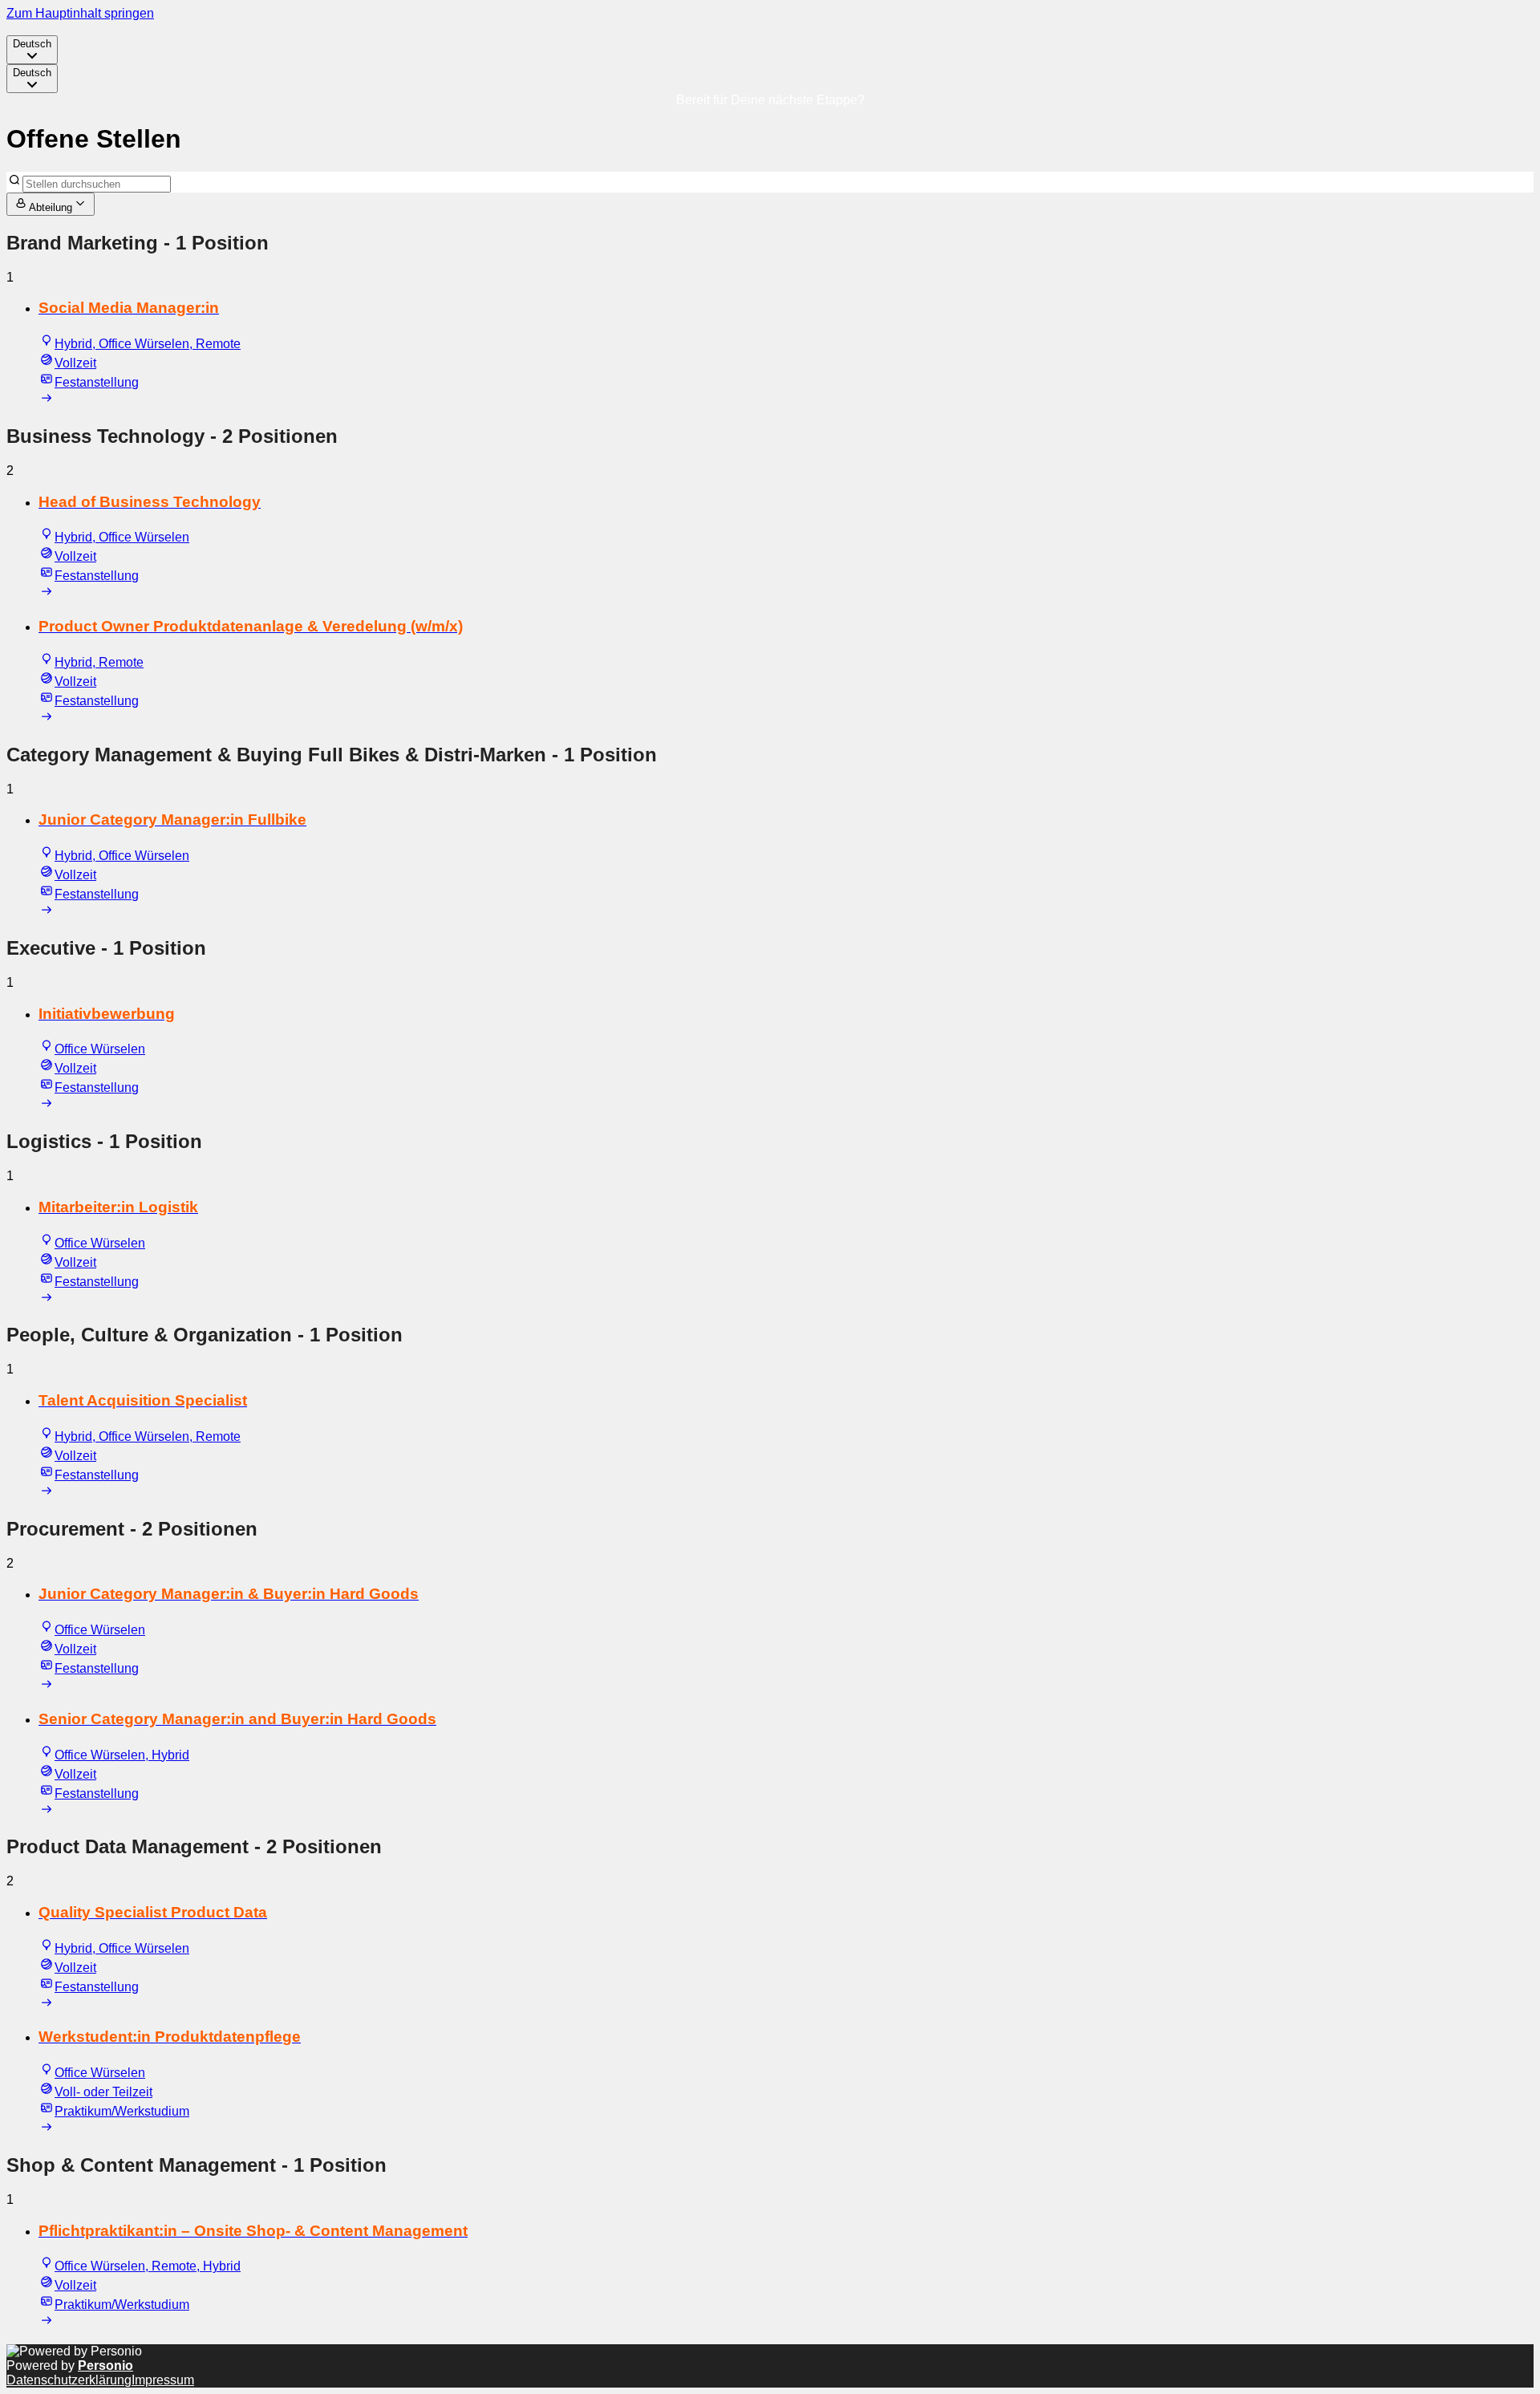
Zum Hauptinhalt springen (80, 13)
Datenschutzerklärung (69, 2380)
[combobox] (32, 50)
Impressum (163, 2380)
